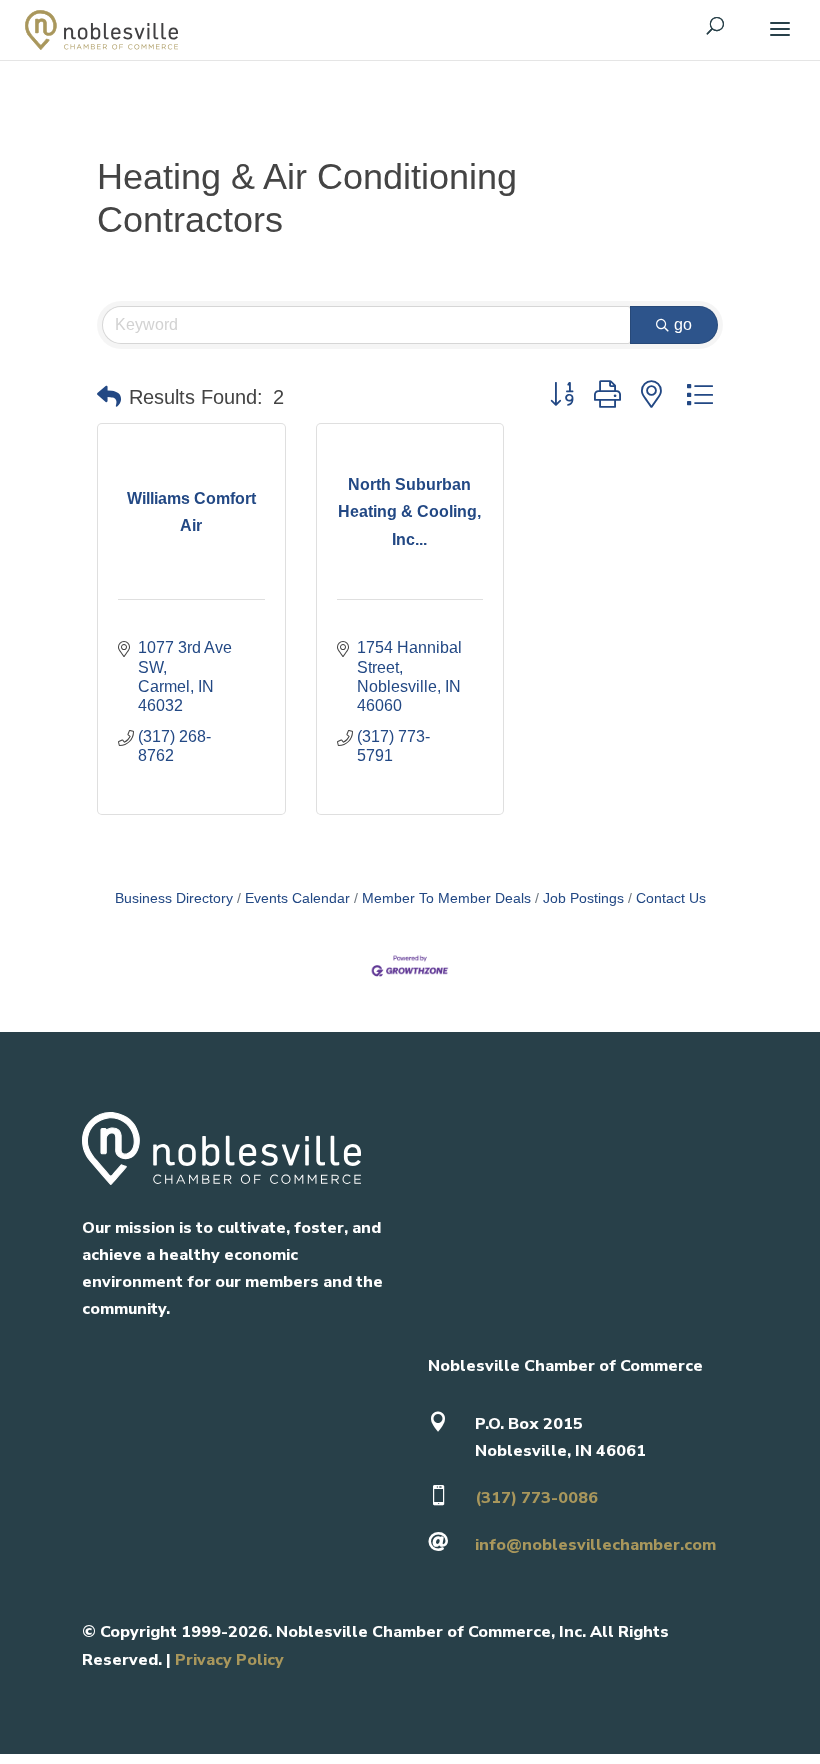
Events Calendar (297, 898)
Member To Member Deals (446, 898)
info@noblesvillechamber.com (595, 1545)
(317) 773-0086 (536, 1498)
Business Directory (174, 898)
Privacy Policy (229, 1660)
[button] (109, 397)
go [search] (683, 324)
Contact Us (671, 898)
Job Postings (583, 898)
